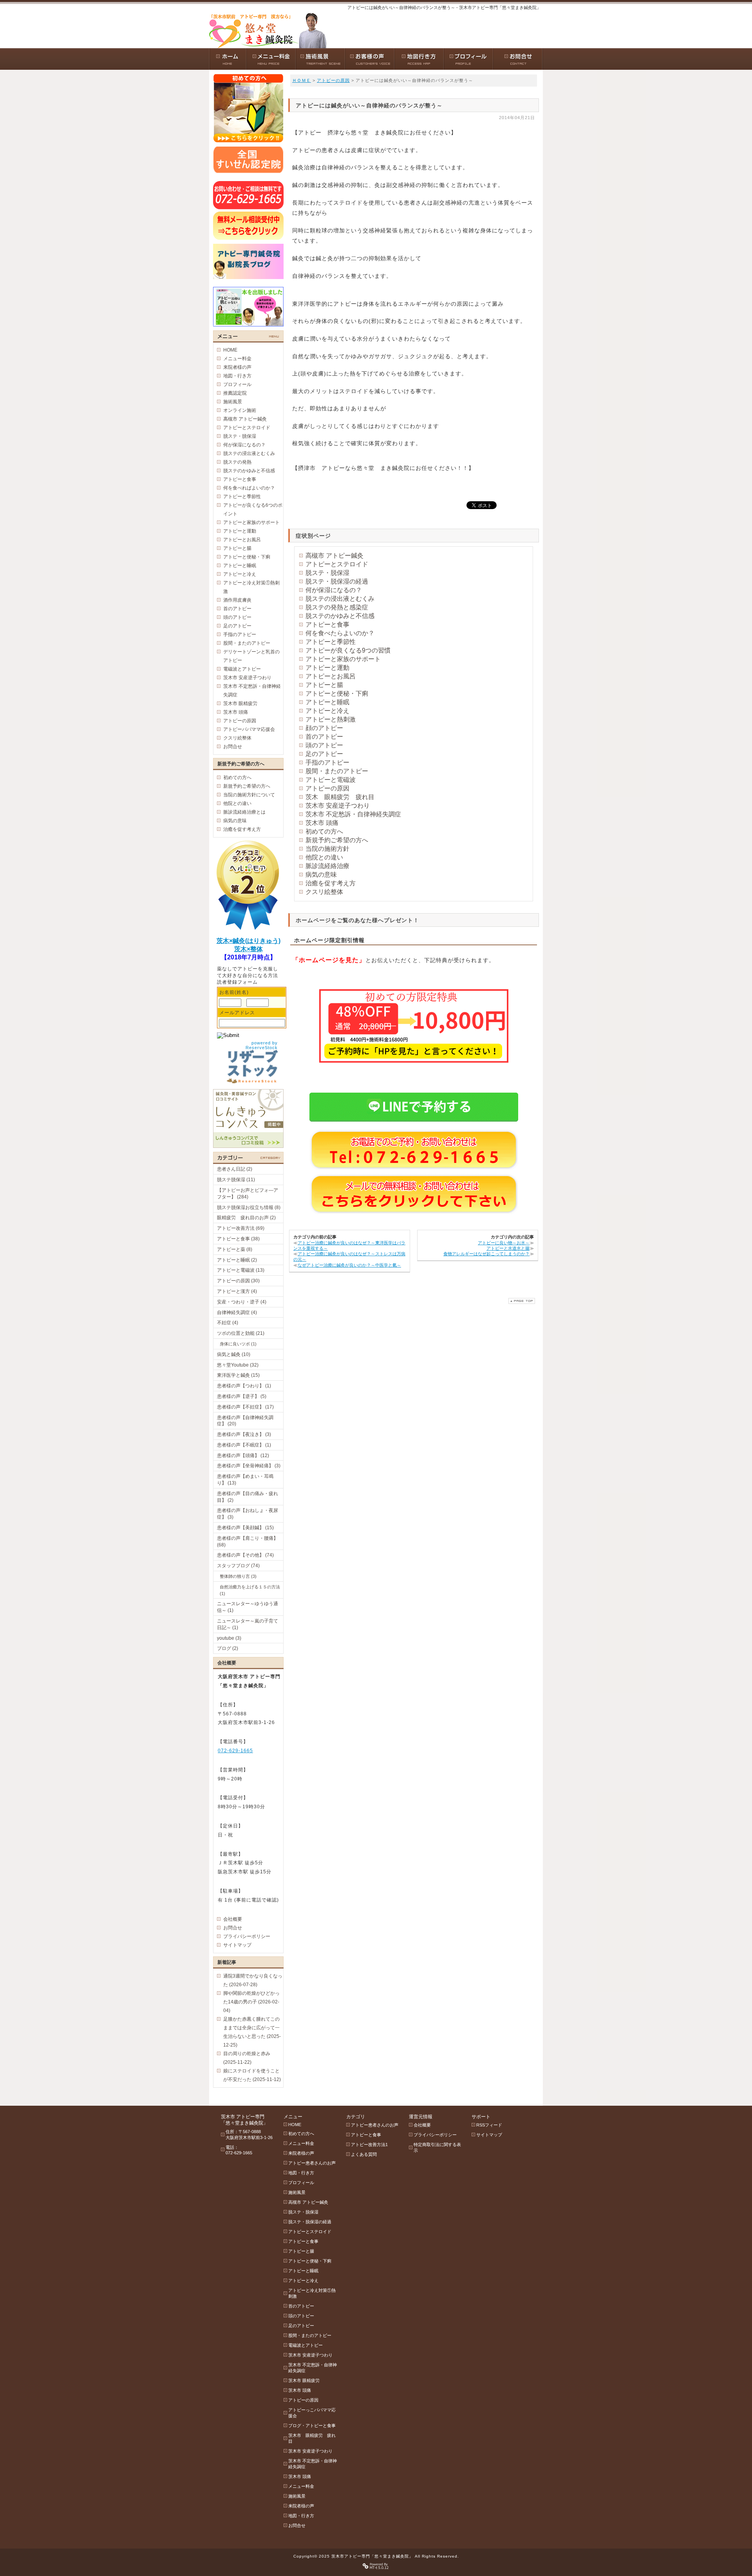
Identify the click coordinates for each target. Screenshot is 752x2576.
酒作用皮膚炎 (237, 600)
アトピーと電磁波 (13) (241, 1270)
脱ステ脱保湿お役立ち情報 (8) (249, 1207)
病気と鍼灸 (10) (234, 1354)
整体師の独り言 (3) (238, 1576)
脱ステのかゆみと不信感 (340, 616)
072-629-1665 (235, 1751)
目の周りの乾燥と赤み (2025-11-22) (247, 2058)
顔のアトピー (324, 728)
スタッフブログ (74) (238, 1566)
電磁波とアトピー (242, 669)
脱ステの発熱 (237, 462)
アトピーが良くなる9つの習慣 (348, 650)
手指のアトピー (327, 762)
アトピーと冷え (327, 711)
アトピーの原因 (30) (238, 1281)
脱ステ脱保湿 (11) (236, 1180)
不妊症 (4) (228, 1323)
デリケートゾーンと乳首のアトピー (251, 656)
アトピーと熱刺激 (331, 719)
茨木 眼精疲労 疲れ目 (340, 797)
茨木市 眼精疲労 (240, 703)
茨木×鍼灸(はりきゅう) (249, 941)
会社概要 (233, 1919)
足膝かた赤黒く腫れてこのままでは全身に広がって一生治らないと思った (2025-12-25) (252, 2032)
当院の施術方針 (327, 849)
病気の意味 (321, 875)
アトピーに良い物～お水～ (504, 1243)
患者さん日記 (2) (235, 1169)
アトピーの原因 (333, 80)
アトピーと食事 (327, 625)
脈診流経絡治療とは (244, 812)
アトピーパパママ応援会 (249, 729)
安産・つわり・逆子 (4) (242, 1302)
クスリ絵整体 (324, 892)
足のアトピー (324, 754)
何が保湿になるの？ (334, 590)
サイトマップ (237, 1945)
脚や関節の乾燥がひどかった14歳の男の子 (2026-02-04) (251, 2002)
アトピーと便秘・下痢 (337, 693)
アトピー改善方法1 (369, 2145)
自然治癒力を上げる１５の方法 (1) (250, 1590)
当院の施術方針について (249, 795)
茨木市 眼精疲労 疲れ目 (312, 2438)
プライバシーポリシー (247, 1936)
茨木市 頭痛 (322, 823)
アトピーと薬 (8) (235, 1249)
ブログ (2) (228, 1648)
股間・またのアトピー (337, 771)
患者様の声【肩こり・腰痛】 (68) (248, 1542)
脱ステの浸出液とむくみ (340, 599)
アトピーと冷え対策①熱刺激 (251, 587)
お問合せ (233, 747)
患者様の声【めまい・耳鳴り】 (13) (245, 1480)
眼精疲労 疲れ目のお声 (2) (246, 1218)
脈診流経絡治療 (327, 866)
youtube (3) (229, 1638)
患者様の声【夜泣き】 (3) (244, 1434)
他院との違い (324, 857)
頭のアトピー (324, 745)
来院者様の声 (237, 367)
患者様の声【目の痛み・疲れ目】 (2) (248, 1497)
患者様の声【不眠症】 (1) (244, 1445)
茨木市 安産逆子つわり (338, 806)
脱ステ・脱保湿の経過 (337, 581)
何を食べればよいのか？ (249, 488)
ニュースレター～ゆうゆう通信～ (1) (248, 1607)
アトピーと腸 (324, 685)
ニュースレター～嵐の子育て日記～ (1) (248, 1624)
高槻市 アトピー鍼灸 (334, 556)
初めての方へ (324, 831)
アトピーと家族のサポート (343, 659)
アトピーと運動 (327, 668)
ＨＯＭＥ (302, 80)
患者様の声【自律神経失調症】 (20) (245, 1421)
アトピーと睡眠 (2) (237, 1260)
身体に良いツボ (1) (238, 1344)
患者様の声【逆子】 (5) (242, 1396)
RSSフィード (489, 2125)
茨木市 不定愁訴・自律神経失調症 (353, 814)
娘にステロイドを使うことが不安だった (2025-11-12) (252, 2075)
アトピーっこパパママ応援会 (312, 2413)
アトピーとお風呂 (331, 676)
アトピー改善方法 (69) (241, 1228)
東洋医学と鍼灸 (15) (238, 1375)
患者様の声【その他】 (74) (245, 1555)
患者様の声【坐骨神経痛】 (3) (249, 1466)
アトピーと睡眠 (327, 702)
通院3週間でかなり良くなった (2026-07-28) (253, 1980)
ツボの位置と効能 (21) (241, 1333)
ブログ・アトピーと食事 (312, 2426)
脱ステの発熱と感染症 (337, 607)
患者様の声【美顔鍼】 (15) (245, 1528)
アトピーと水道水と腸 (508, 1248)
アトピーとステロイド (337, 564)
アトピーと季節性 (331, 642)
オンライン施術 (240, 410)
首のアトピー (324, 737)
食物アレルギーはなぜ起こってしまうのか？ (486, 1254)
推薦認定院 (235, 393)
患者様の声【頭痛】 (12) (243, 1456)
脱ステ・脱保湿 (327, 573)
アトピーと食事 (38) (238, 1239)
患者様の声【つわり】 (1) (244, 1386)
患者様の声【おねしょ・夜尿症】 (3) (248, 1514)
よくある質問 (364, 2154)
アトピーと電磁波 (331, 780)
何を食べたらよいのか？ (340, 633)
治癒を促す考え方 (331, 883)
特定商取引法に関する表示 (437, 2147)
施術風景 (233, 402)
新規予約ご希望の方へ (337, 840)
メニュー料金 (237, 359)
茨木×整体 (249, 949)
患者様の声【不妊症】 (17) (245, 1407)
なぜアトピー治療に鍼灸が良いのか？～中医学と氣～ (349, 1265)
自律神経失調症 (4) (237, 1312)
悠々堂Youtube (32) (238, 1365)
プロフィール (237, 384)
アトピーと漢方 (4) (237, 1291)
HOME (230, 350)
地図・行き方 (237, 376)
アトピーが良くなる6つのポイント (253, 509)
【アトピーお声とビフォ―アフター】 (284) (248, 1194)
